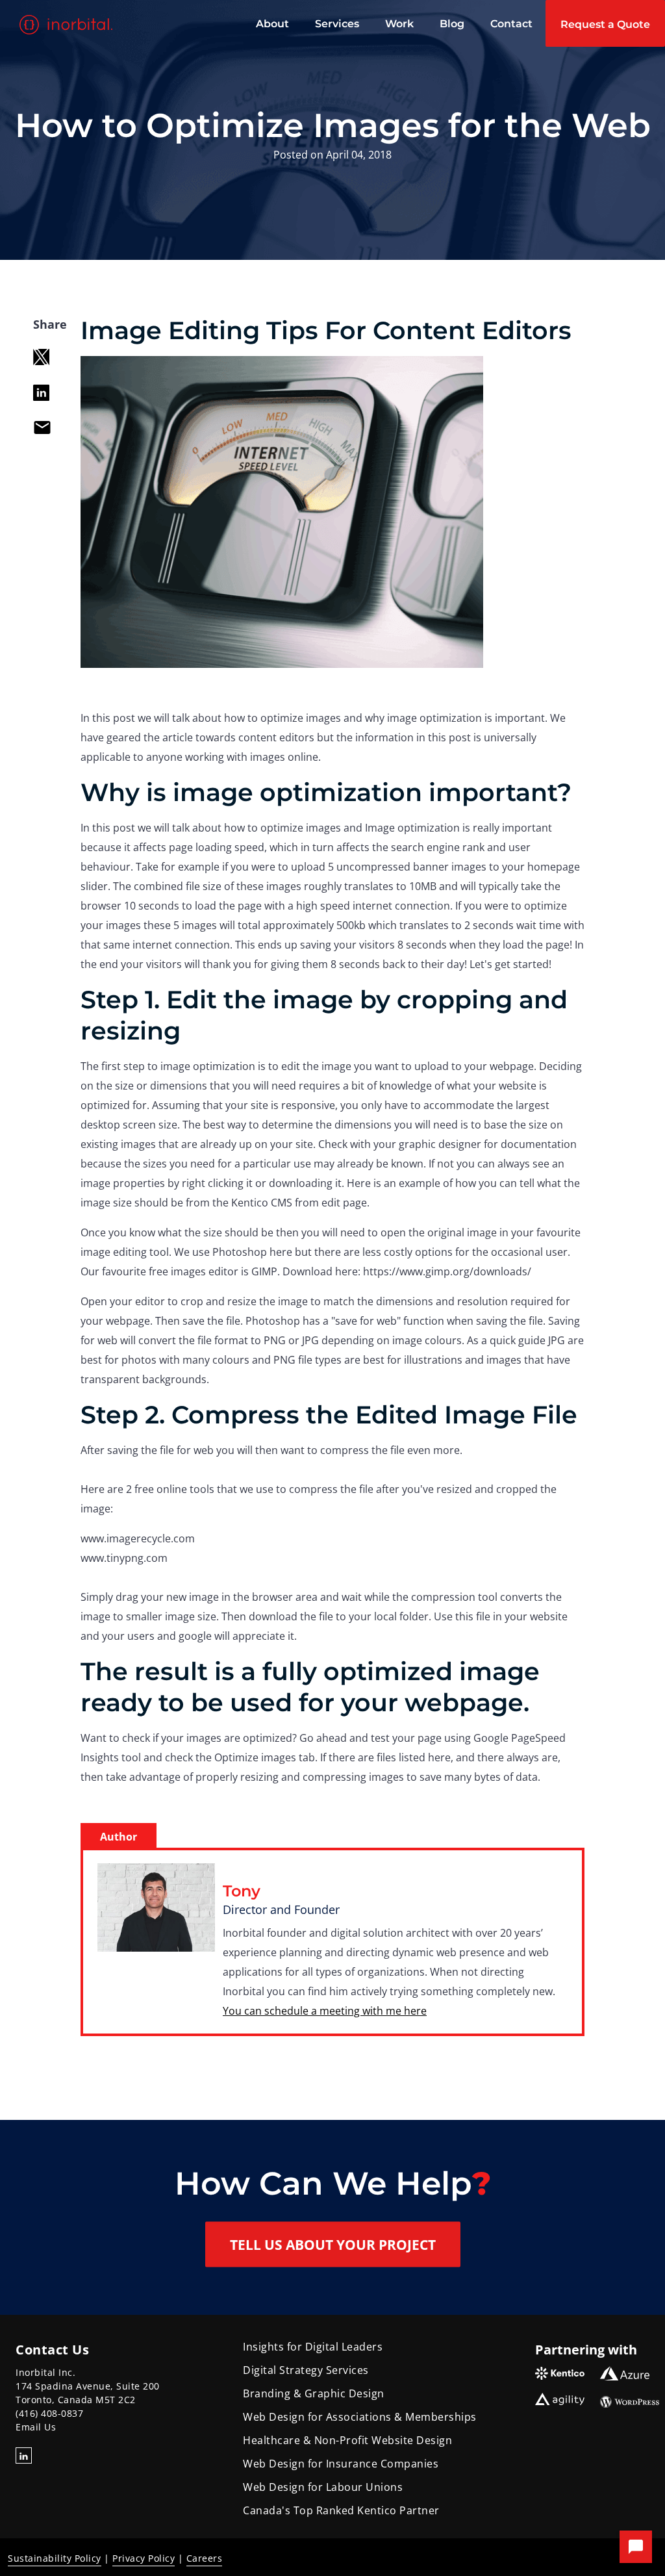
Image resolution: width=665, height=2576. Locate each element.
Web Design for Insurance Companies (341, 2464)
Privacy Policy (144, 2558)
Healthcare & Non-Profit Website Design (347, 2440)
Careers (205, 2558)
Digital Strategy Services (306, 2370)
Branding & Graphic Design (314, 2393)
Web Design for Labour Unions (323, 2487)
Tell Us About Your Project (333, 2245)
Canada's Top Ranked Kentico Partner (341, 2510)
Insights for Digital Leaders (313, 2347)
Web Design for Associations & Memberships (360, 2417)
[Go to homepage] (68, 25)
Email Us (36, 2427)
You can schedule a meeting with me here (325, 2011)
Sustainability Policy (55, 2558)
